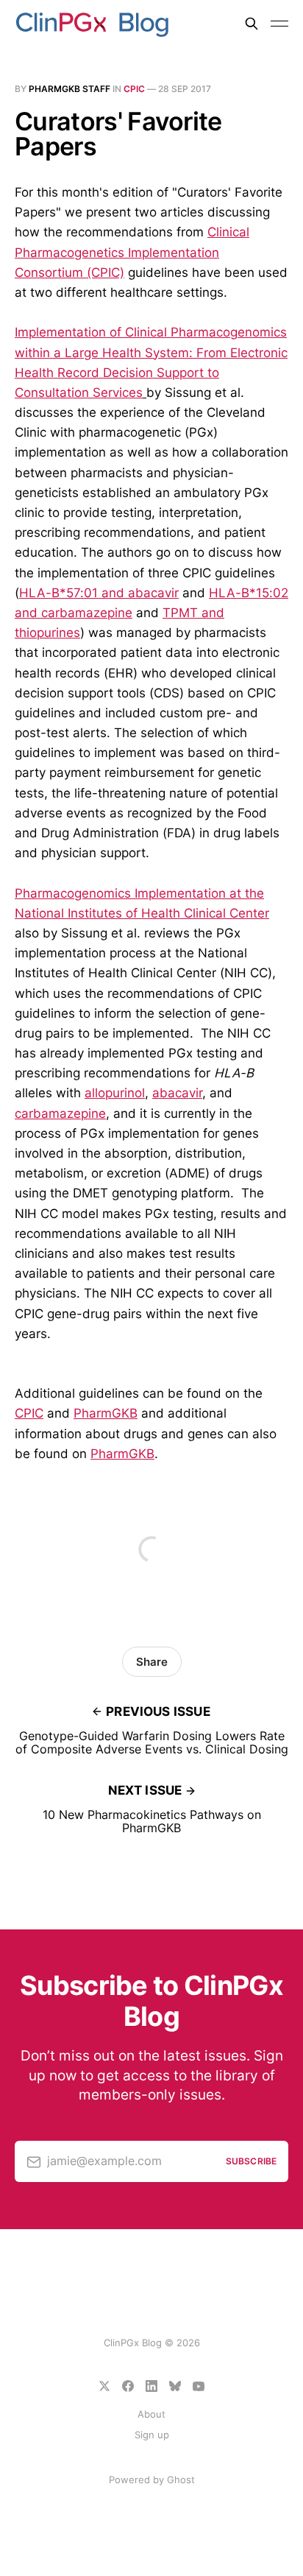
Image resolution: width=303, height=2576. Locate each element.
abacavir (177, 1093)
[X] (104, 2386)
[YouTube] (199, 2386)
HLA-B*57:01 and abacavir (99, 593)
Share (152, 1662)
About (151, 2414)
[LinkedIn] (151, 2386)
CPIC (134, 89)
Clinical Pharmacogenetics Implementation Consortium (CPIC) (132, 252)
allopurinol (115, 1093)
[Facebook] (128, 2386)
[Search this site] (252, 24)
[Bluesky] (175, 2386)
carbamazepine (60, 1113)
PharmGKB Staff (69, 89)
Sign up (152, 2435)
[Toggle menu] (279, 24)
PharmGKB (106, 1413)
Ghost (181, 2480)
